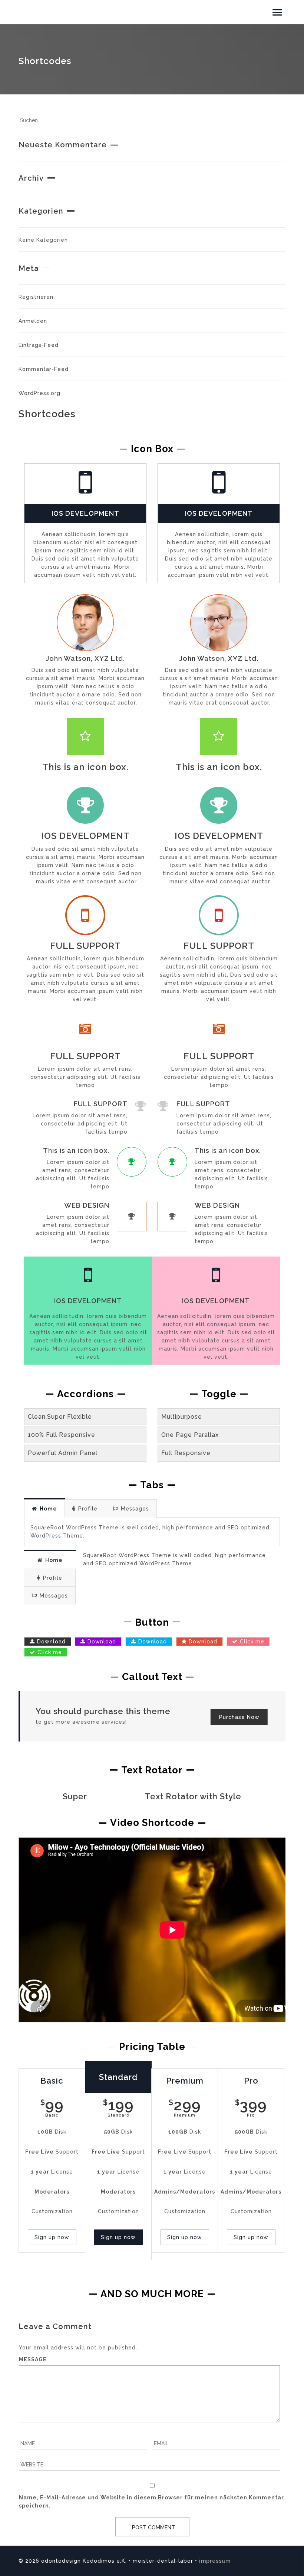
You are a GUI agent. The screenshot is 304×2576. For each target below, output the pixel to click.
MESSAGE (33, 2359)
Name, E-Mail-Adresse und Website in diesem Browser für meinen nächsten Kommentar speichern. (151, 2502)
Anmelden (33, 321)
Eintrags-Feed (39, 345)
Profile (88, 1509)
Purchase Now (239, 1717)
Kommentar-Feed (44, 369)
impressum (215, 2561)
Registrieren (36, 297)
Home (48, 1509)
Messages (135, 1509)
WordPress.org (39, 393)
